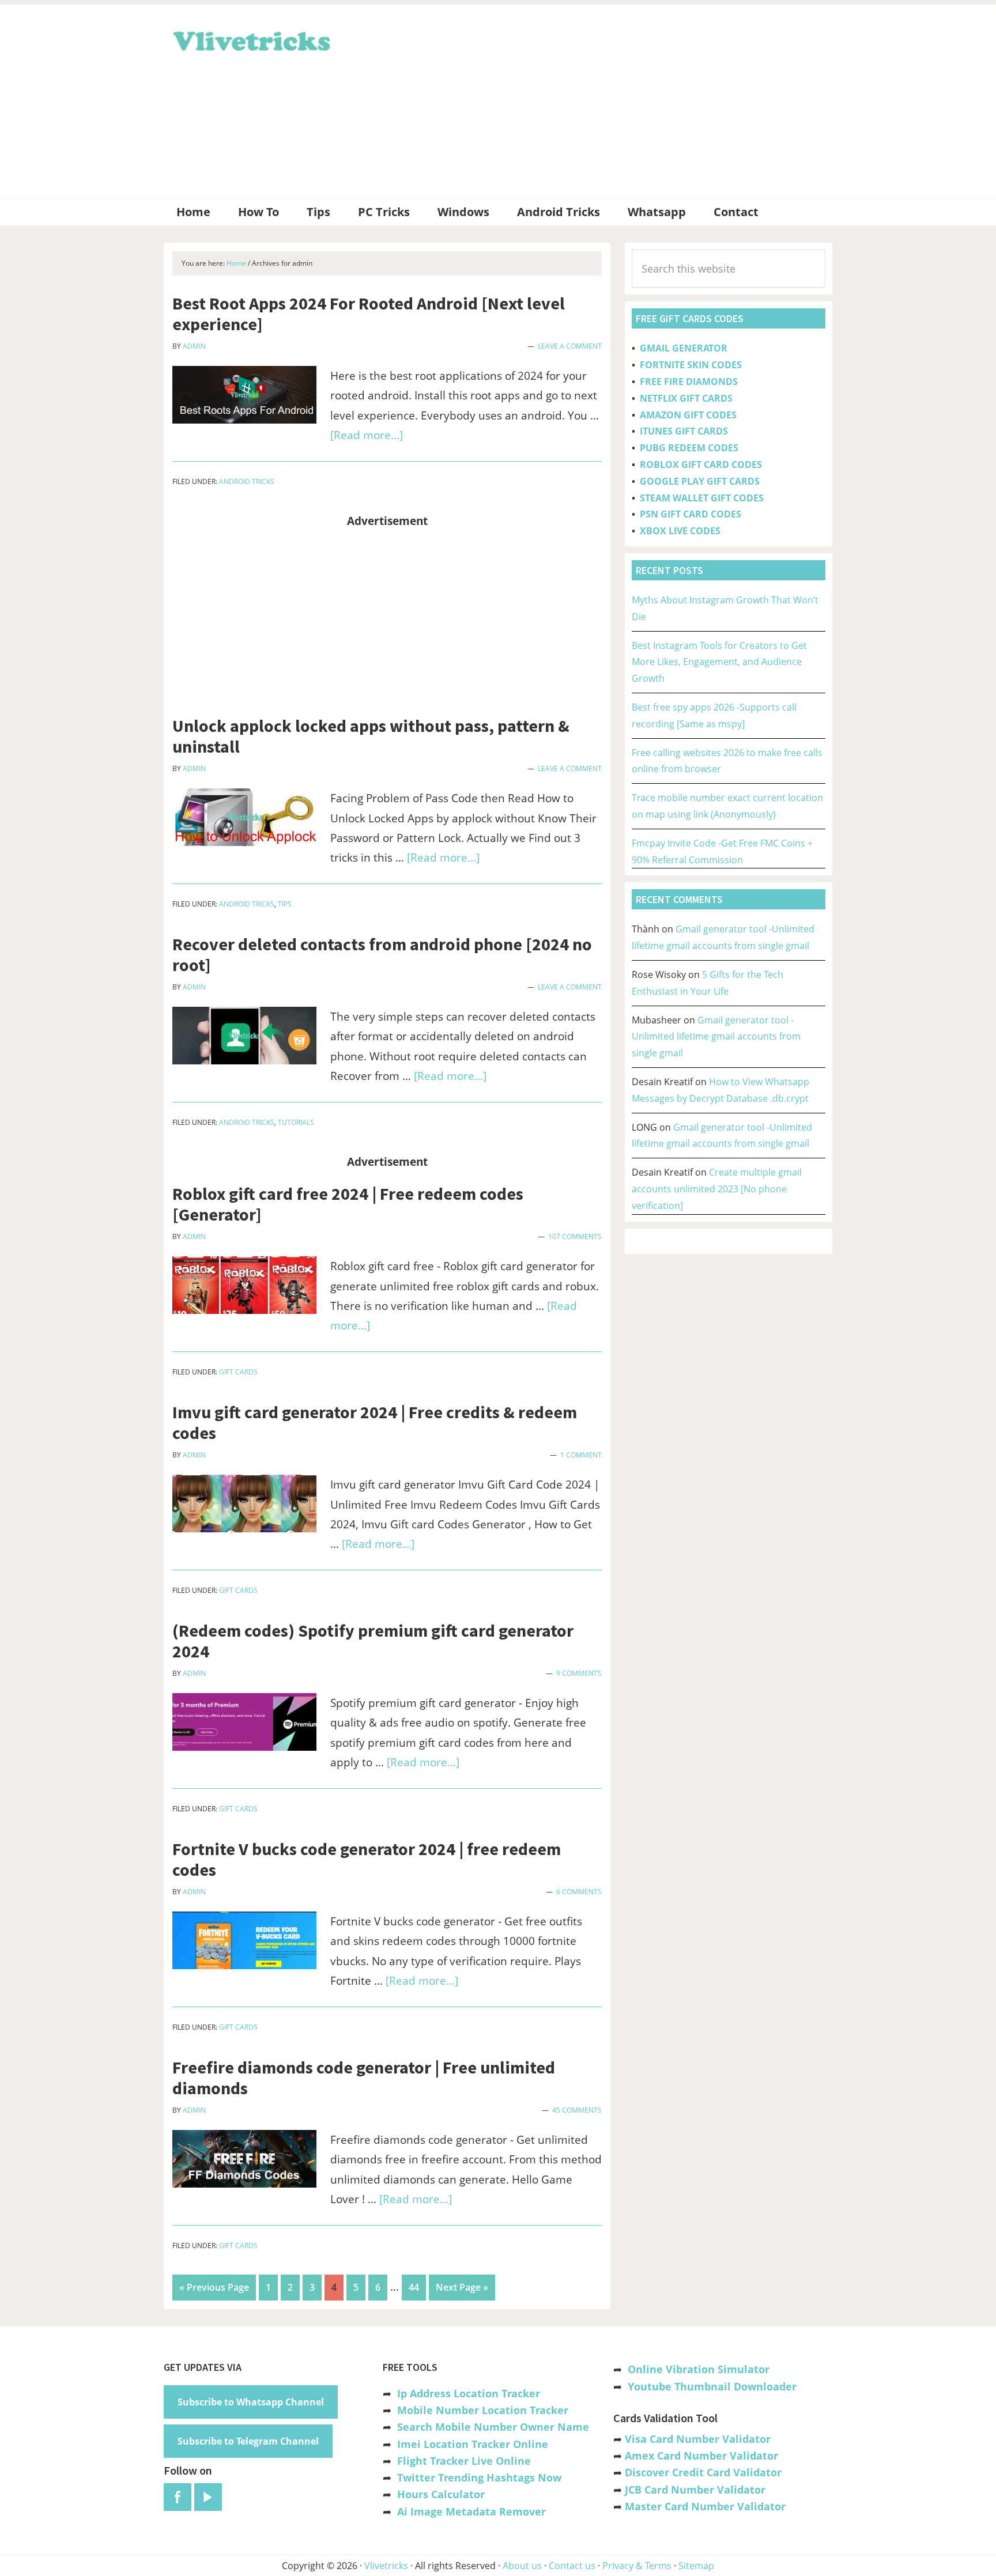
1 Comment (581, 1455)
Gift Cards (238, 1372)
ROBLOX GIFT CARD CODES (701, 464)
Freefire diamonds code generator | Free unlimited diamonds (364, 2078)
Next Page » (462, 2290)
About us (522, 2566)
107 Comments (575, 1236)
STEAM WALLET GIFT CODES (702, 498)
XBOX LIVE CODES (680, 531)
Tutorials (296, 1122)
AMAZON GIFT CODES (688, 415)
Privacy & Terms (637, 2566)
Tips (285, 904)
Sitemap (696, 2566)
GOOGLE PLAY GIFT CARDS (700, 481)
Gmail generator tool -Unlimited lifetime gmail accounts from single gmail (716, 1037)
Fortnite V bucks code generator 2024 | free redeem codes (367, 1859)
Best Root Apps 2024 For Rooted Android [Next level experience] (369, 313)
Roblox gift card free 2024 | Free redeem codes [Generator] (348, 1204)
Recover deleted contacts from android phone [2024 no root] (382, 954)
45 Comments (577, 2110)
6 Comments (579, 1892)
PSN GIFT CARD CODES (691, 514)
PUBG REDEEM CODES (689, 448)
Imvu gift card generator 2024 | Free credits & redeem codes (375, 1422)
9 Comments (579, 1673)
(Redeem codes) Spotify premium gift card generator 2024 (373, 1641)
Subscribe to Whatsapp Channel (251, 2402)
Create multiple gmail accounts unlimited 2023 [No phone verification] (717, 1189)
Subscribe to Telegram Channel (248, 2441)
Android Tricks (247, 481)
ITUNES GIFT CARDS (684, 431)
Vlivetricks (250, 39)
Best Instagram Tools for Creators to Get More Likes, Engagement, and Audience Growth (719, 662)
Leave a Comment (570, 346)
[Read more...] (367, 435)
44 (417, 2287)
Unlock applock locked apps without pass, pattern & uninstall (371, 736)
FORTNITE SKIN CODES (691, 365)
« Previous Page (214, 2290)
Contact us (572, 2566)
